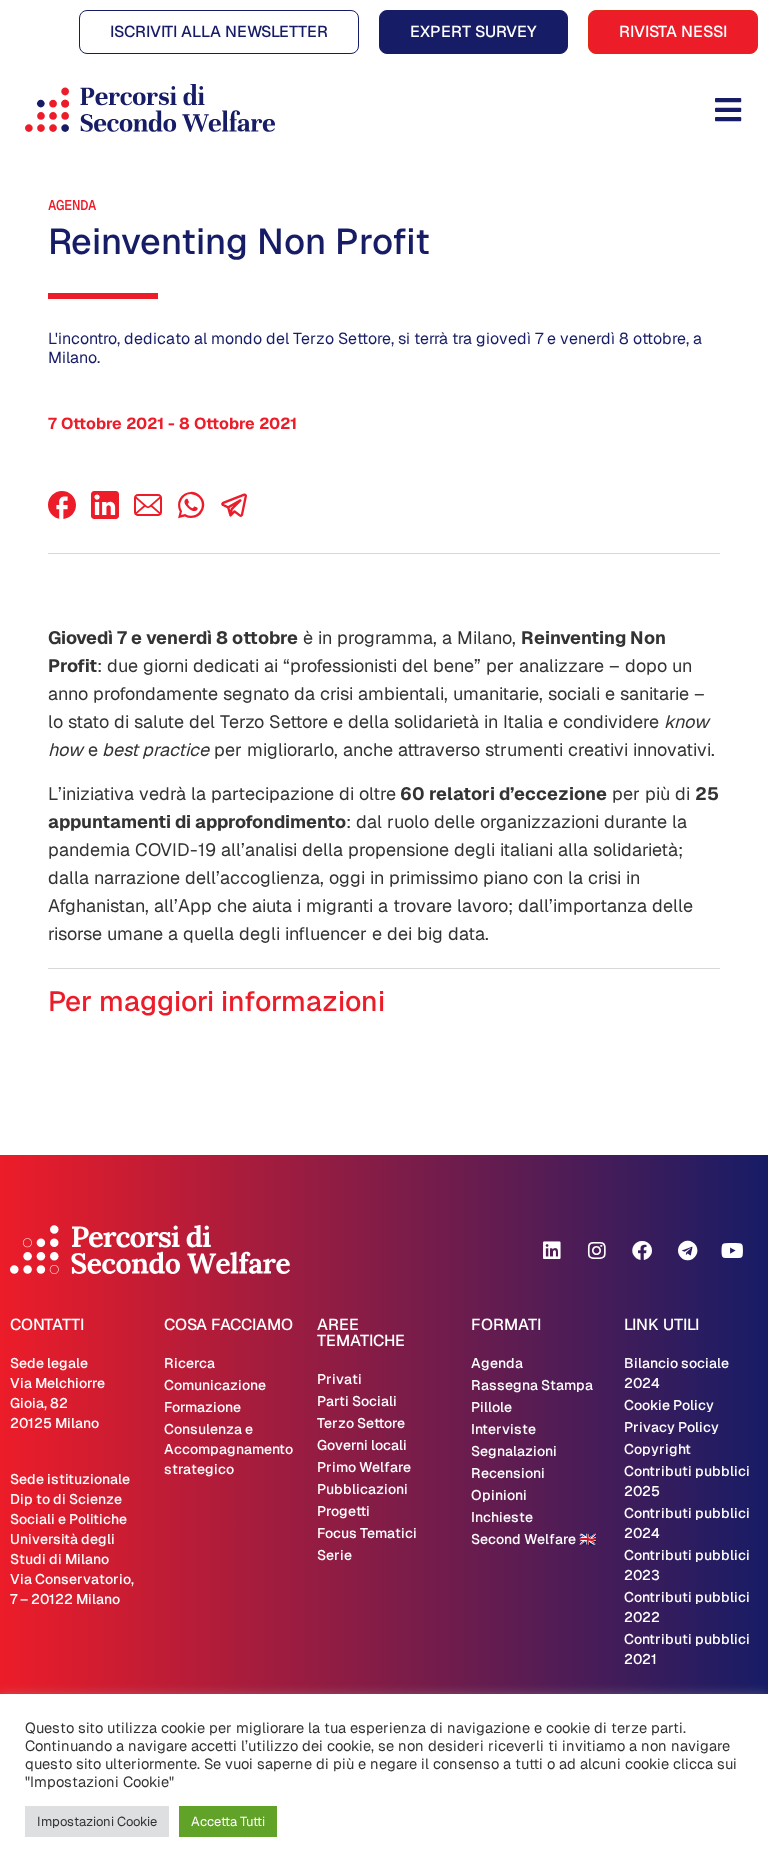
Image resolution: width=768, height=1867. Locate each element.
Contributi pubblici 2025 (687, 1481)
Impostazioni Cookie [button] (97, 1821)
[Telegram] (687, 1251)
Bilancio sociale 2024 (676, 1373)
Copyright (657, 1449)
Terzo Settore (361, 1423)
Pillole (491, 1407)
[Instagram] (597, 1251)
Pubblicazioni (362, 1489)
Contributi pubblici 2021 (687, 1649)
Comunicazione (215, 1385)
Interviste (503, 1429)
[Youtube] (732, 1251)
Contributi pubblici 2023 (687, 1565)
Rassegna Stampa (532, 1385)
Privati (339, 1379)
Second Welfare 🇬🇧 (533, 1539)
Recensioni (508, 1473)
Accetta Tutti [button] (228, 1821)
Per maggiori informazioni (216, 1001)
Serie (334, 1555)
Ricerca (189, 1363)
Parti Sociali (357, 1401)
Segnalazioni (514, 1451)
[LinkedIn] (105, 513)
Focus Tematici (367, 1533)
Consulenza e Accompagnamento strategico (228, 1449)
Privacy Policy (671, 1427)
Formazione (202, 1407)
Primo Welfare (364, 1467)
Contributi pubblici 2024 (687, 1523)
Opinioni (499, 1495)
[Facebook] (62, 513)
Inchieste (502, 1517)
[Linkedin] (552, 1251)
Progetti (343, 1511)
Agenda (72, 205)
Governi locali (362, 1445)
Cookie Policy (669, 1405)
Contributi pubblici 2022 (687, 1607)
